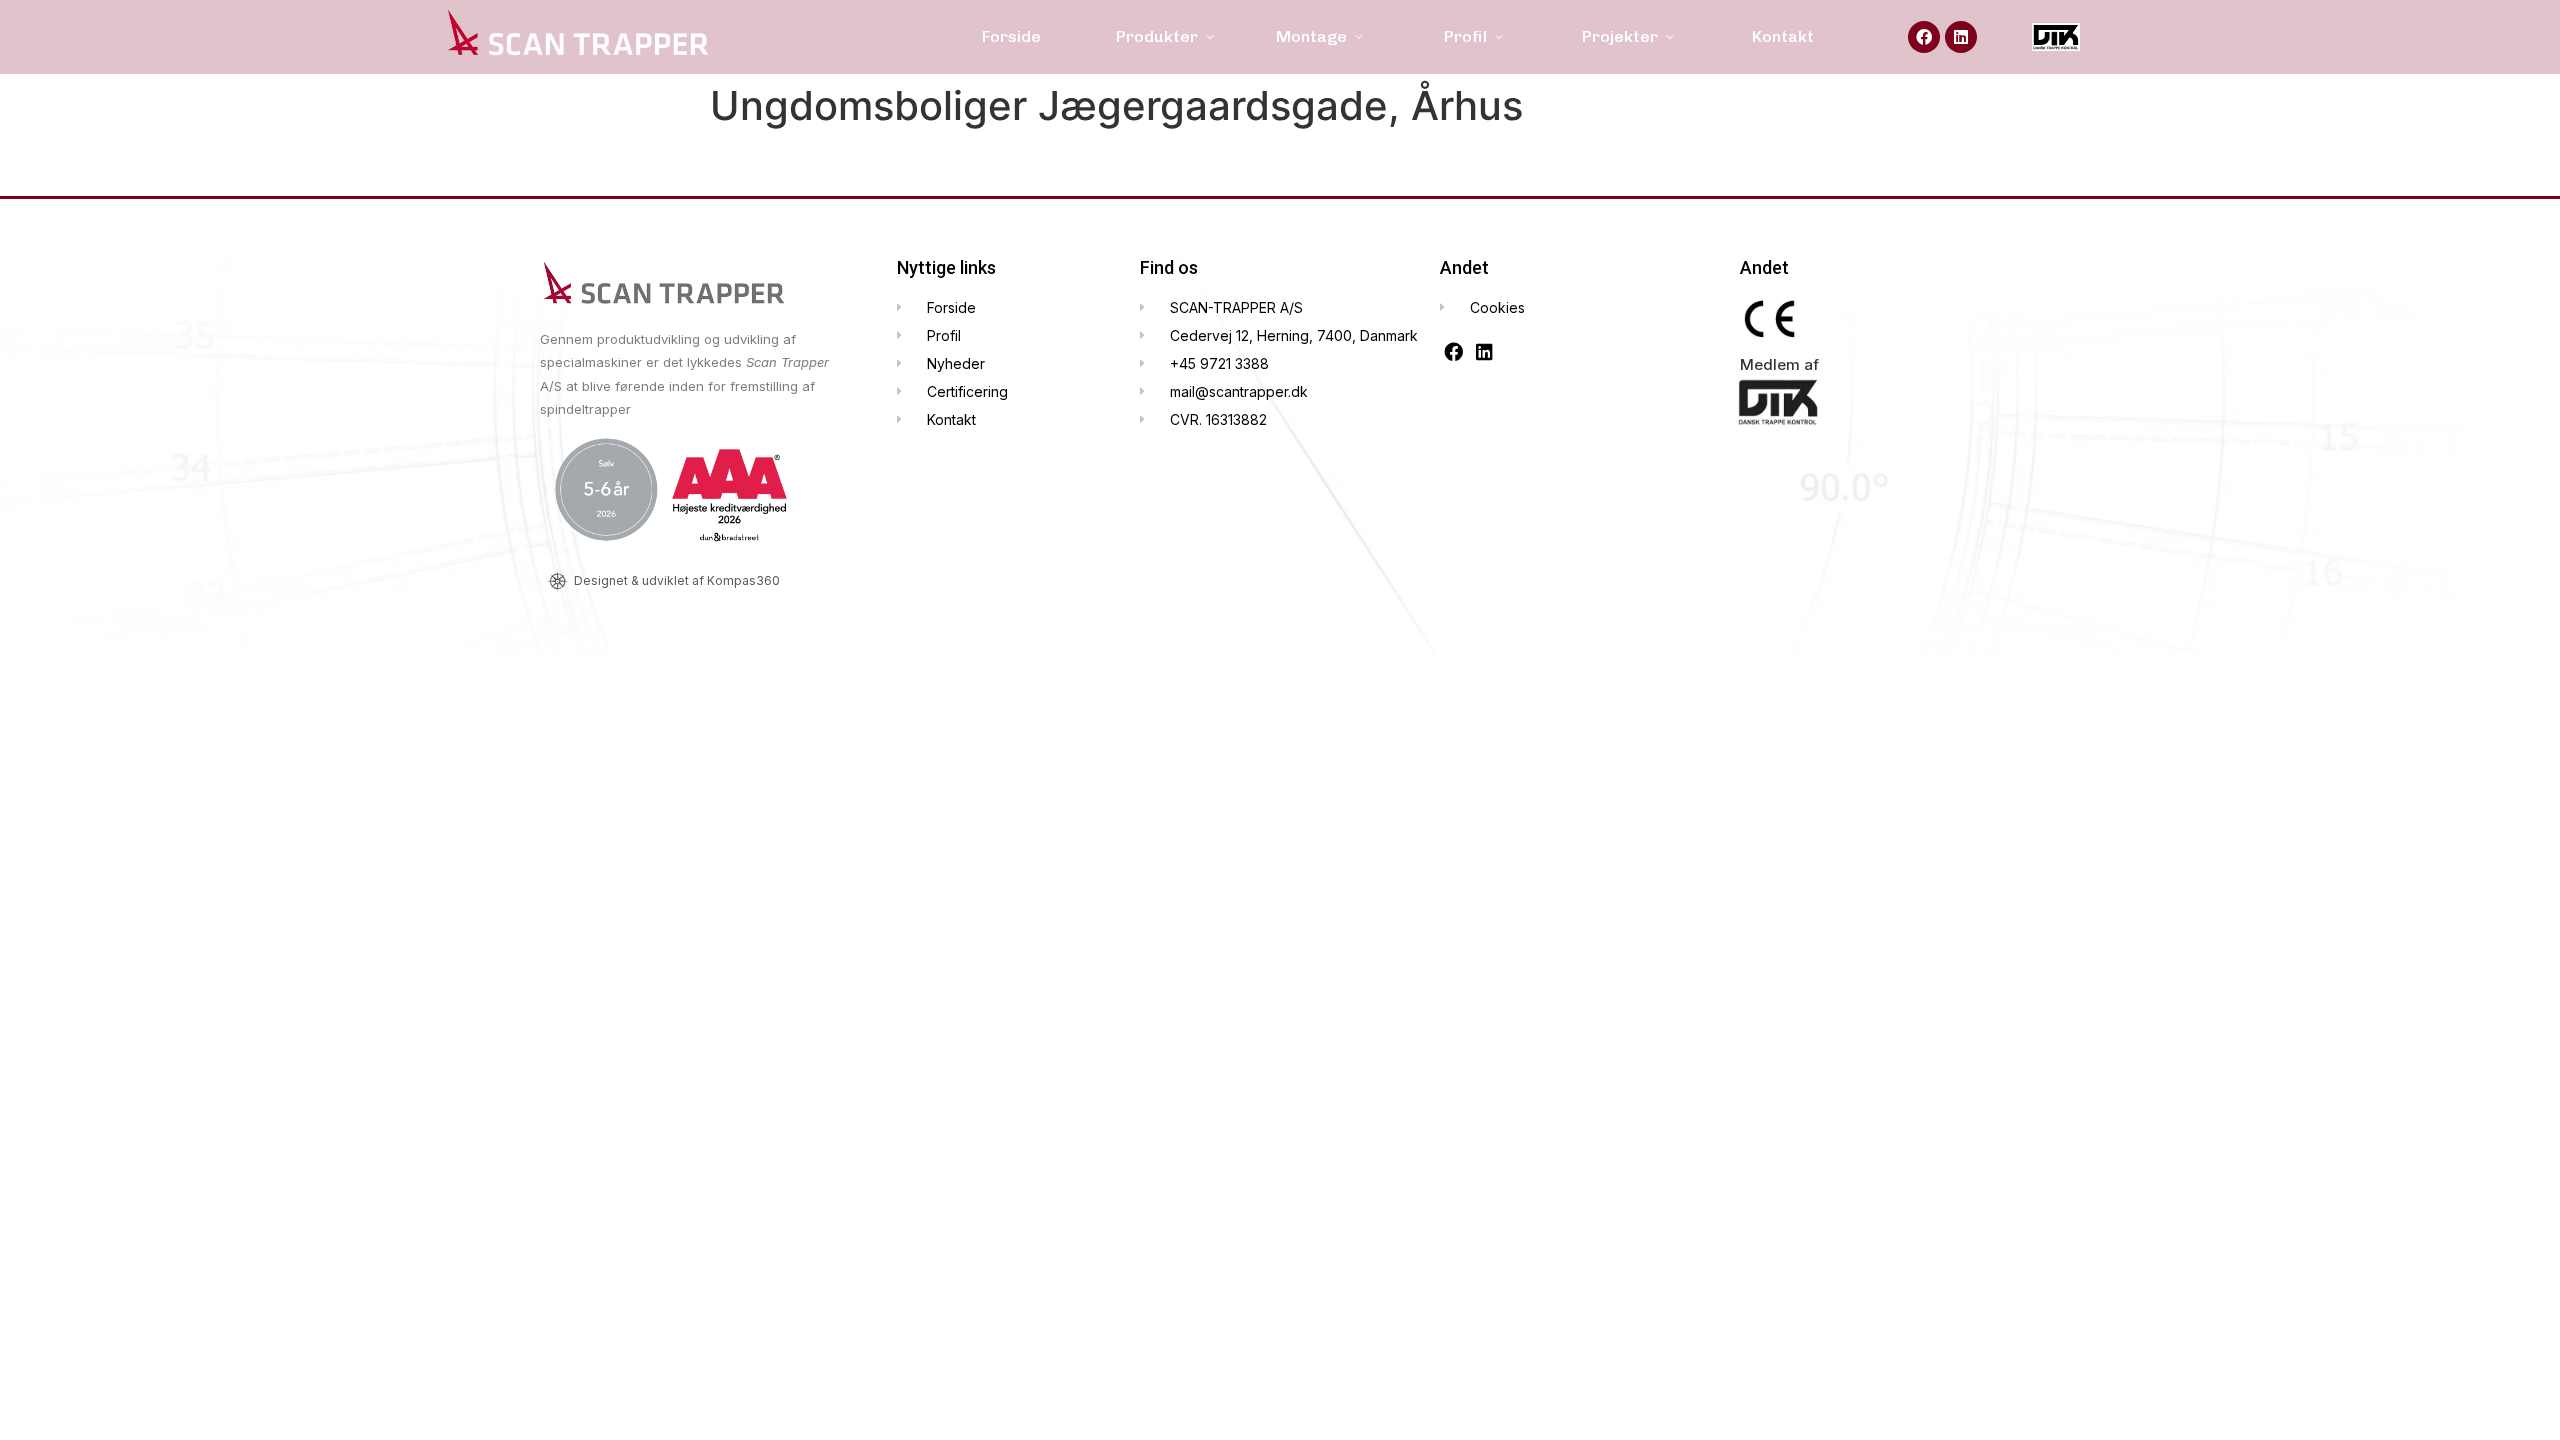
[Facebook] (1924, 37)
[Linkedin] (1961, 37)
